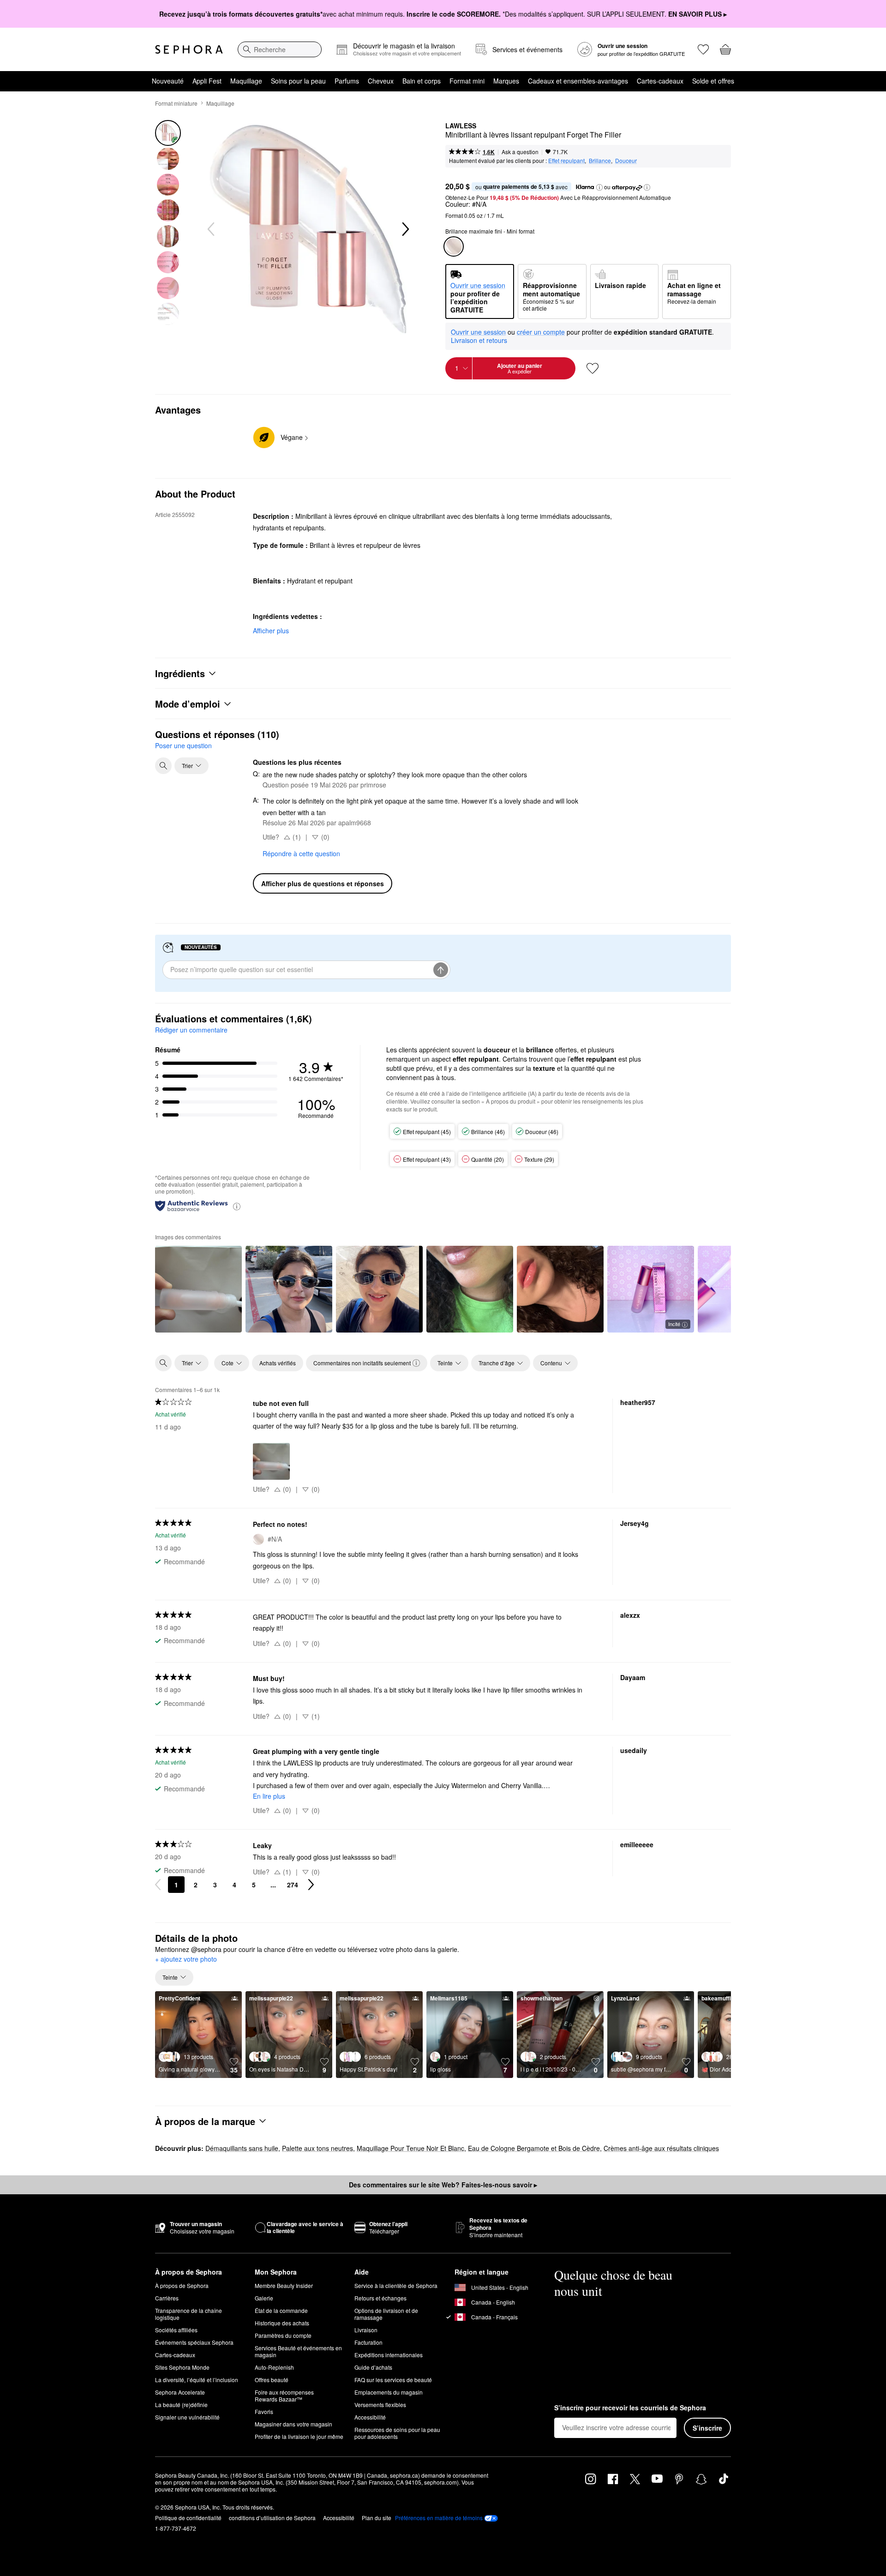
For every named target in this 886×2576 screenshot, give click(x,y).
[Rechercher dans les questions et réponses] (163, 766)
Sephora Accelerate (180, 2392)
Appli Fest (207, 81)
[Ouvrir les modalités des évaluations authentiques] (237, 1206)
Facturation (368, 2342)
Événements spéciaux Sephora (194, 2342)
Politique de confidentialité (188, 2518)
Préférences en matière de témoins (439, 2518)
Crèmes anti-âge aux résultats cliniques (661, 2148)
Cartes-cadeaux (660, 81)
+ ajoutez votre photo (186, 1959)
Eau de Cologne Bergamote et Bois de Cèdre (534, 2148)
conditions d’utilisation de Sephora (272, 2518)
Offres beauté (272, 2380)
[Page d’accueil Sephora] (189, 49)
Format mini (467, 81)
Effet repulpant (566, 160)
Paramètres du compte (283, 2335)
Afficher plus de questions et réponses (323, 883)
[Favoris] (703, 49)
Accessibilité (370, 2417)
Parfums (347, 81)
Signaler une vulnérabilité (187, 2417)
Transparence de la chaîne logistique (189, 2314)
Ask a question (520, 152)
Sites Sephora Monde (182, 2367)
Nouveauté (168, 81)
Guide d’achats (373, 2367)
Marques (506, 81)
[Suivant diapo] (405, 229)
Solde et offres (713, 81)
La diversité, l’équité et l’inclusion (197, 2380)
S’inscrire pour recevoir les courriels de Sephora (630, 2408)
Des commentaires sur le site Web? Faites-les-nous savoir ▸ (443, 2185)
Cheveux (381, 81)
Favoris (264, 2411)
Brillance (600, 160)
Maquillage (246, 81)
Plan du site (377, 2518)
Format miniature (176, 103)
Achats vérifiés (278, 1363)
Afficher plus (271, 630)
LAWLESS (461, 126)
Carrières (167, 2298)
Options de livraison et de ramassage (386, 2314)
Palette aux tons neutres (317, 2148)
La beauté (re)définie (181, 2405)
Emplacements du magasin (389, 2392)
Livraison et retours (479, 340)
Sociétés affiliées (176, 2330)
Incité (674, 1324)
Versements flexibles (380, 2405)
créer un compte (541, 332)
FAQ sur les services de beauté (393, 2380)
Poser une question (183, 745)
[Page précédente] (158, 1885)
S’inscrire (707, 2428)
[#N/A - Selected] (454, 246)
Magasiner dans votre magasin (293, 2424)
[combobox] (280, 49)
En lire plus (269, 1796)
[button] (599, 187)
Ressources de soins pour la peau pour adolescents (397, 2433)
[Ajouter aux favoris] (593, 368)
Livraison (366, 2330)
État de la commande (281, 2310)
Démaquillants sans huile (242, 2148)
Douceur (626, 160)
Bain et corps (422, 81)
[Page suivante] (311, 1885)
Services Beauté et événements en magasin (298, 2351)
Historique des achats (282, 2323)
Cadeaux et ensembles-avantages (578, 81)
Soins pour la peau (298, 81)
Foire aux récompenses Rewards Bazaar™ (284, 2396)
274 (293, 1885)
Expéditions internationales (389, 2355)
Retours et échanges (380, 2298)
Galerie (264, 2298)
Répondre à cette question (301, 853)
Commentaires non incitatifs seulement (362, 1363)
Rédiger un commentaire (191, 1030)
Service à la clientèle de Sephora (396, 2285)
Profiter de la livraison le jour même (299, 2436)
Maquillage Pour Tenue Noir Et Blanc (410, 2148)
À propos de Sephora (182, 2285)
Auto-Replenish (274, 2367)
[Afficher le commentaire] (198, 1289)
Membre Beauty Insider (284, 2285)
